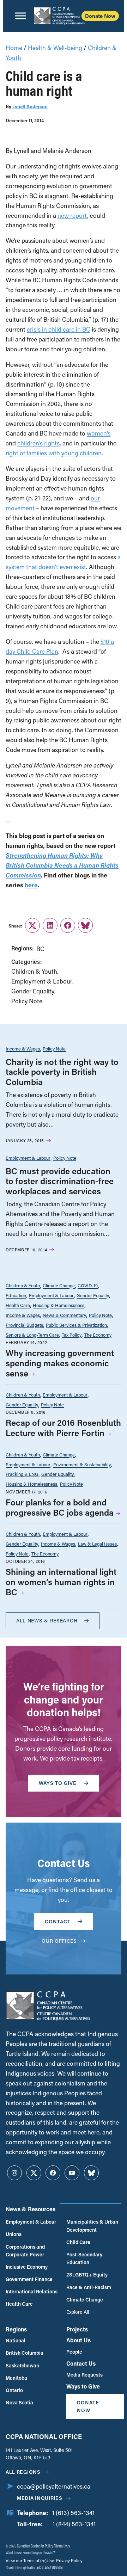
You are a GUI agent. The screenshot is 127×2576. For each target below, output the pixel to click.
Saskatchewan (22, 2365)
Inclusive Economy (27, 2267)
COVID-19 (88, 1285)
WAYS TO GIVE (58, 1783)
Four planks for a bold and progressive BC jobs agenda (60, 1507)
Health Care (18, 1305)
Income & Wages (23, 1049)
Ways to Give (83, 2386)
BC (40, 949)
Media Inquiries (40, 2498)
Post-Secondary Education (84, 2258)
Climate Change (59, 1285)
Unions (14, 2234)
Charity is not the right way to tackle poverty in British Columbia (62, 1072)
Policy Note (27, 1001)
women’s (99, 433)
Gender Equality (33, 991)
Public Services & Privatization (76, 1325)
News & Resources (31, 2209)
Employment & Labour (42, 981)
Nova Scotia (19, 2402)
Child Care (78, 2242)
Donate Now (100, 16)
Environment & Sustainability (82, 1464)
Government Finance (29, 2279)
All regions (23, 2472)
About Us (78, 2340)
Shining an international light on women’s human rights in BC (61, 1582)
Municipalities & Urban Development (92, 2226)
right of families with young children (54, 453)
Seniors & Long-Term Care (32, 1335)
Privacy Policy (69, 2560)
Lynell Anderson (30, 106)
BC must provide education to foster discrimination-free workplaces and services (60, 1181)
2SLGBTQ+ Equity (87, 2275)
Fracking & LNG (22, 1474)
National (16, 2340)
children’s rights (38, 443)
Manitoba (16, 2378)
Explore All (78, 2312)
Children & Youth (34, 971)
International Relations (32, 2291)
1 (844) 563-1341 (74, 2524)
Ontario (14, 2390)
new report (72, 215)
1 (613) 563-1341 (73, 2513)
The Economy (98, 1335)
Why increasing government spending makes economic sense (60, 1363)
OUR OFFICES (59, 1941)
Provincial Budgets (24, 1325)
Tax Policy (72, 1335)
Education (16, 1295)
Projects (77, 2329)
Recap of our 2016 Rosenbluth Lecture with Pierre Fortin (63, 1428)
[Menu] (20, 16)
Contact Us (81, 2363)
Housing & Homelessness (59, 1305)
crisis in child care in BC (59, 329)
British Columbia (25, 2353)
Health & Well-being (55, 48)
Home (14, 48)
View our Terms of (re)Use (30, 2560)
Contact (58, 1921)
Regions (16, 2329)
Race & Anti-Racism (89, 2287)
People (74, 2352)
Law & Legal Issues (97, 1544)
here (31, 885)
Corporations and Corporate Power (25, 2251)
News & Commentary (64, 1315)
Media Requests (84, 2375)
